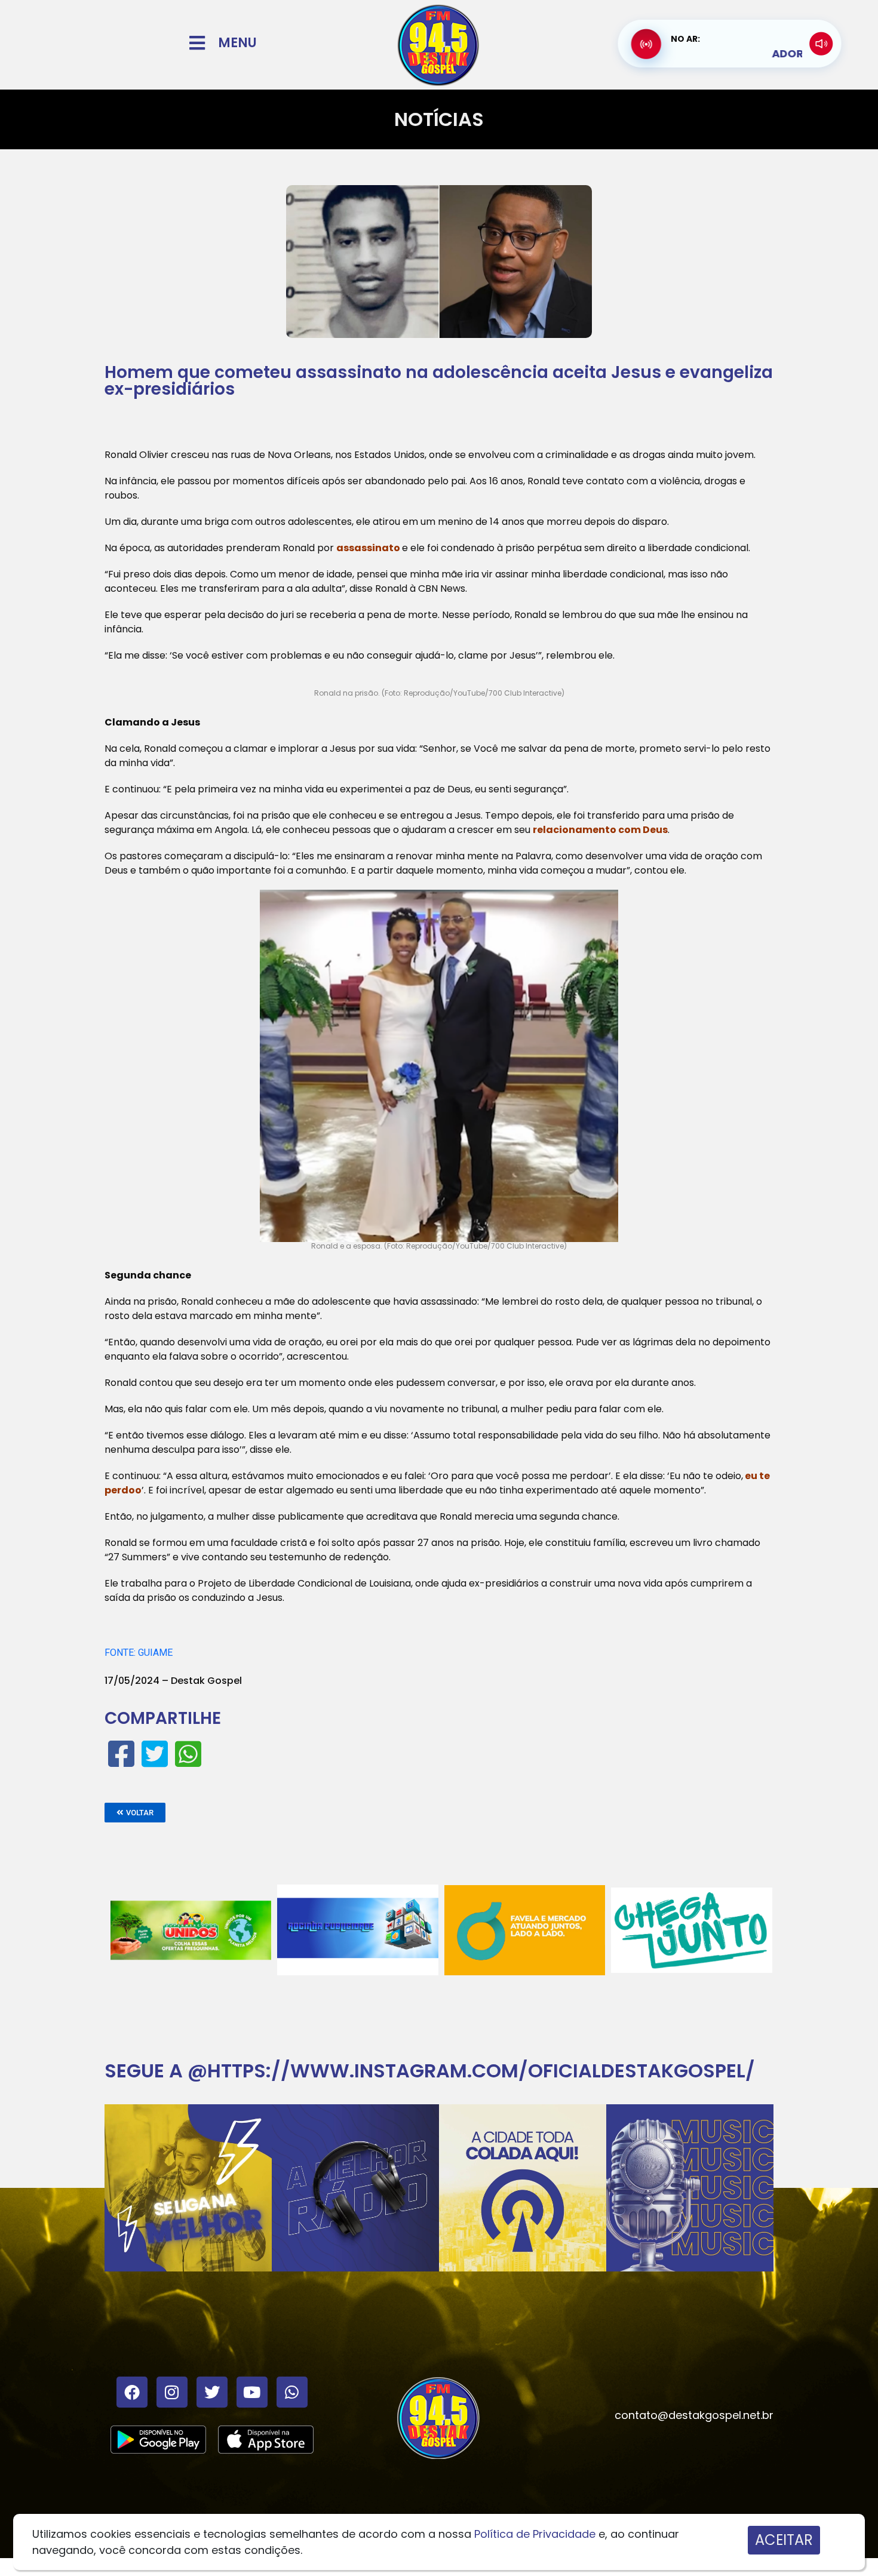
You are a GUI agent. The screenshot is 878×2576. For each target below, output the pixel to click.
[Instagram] (172, 2392)
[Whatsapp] (292, 2392)
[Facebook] (132, 2392)
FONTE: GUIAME (139, 1653)
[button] (135, 1813)
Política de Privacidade (535, 2534)
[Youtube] (252, 2392)
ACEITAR (784, 2540)
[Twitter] (212, 2392)
